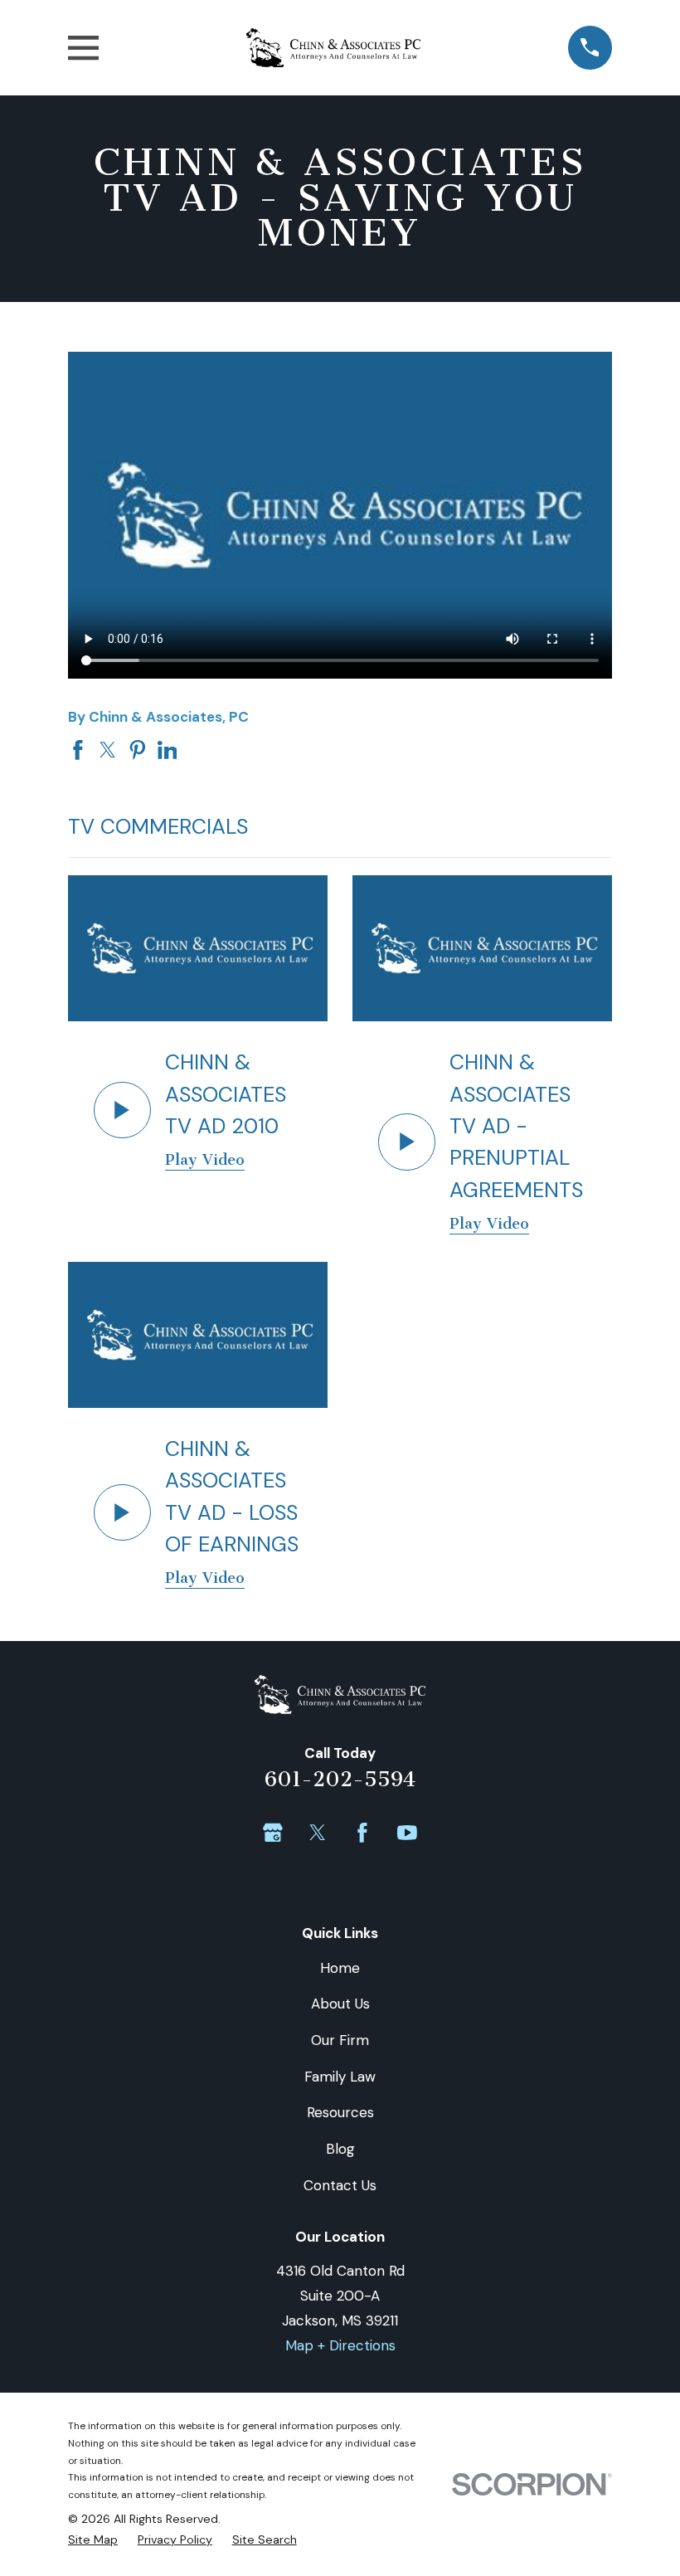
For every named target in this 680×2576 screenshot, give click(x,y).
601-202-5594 (340, 1779)
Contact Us (340, 2185)
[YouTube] (407, 1833)
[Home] (334, 48)
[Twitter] (318, 1833)
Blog (340, 2149)
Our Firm (340, 2040)
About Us (340, 2004)
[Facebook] (362, 1833)
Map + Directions (340, 2345)
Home (340, 1968)
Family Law (340, 2077)
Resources (340, 2112)
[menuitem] (93, 2540)
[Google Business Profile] (273, 1833)
